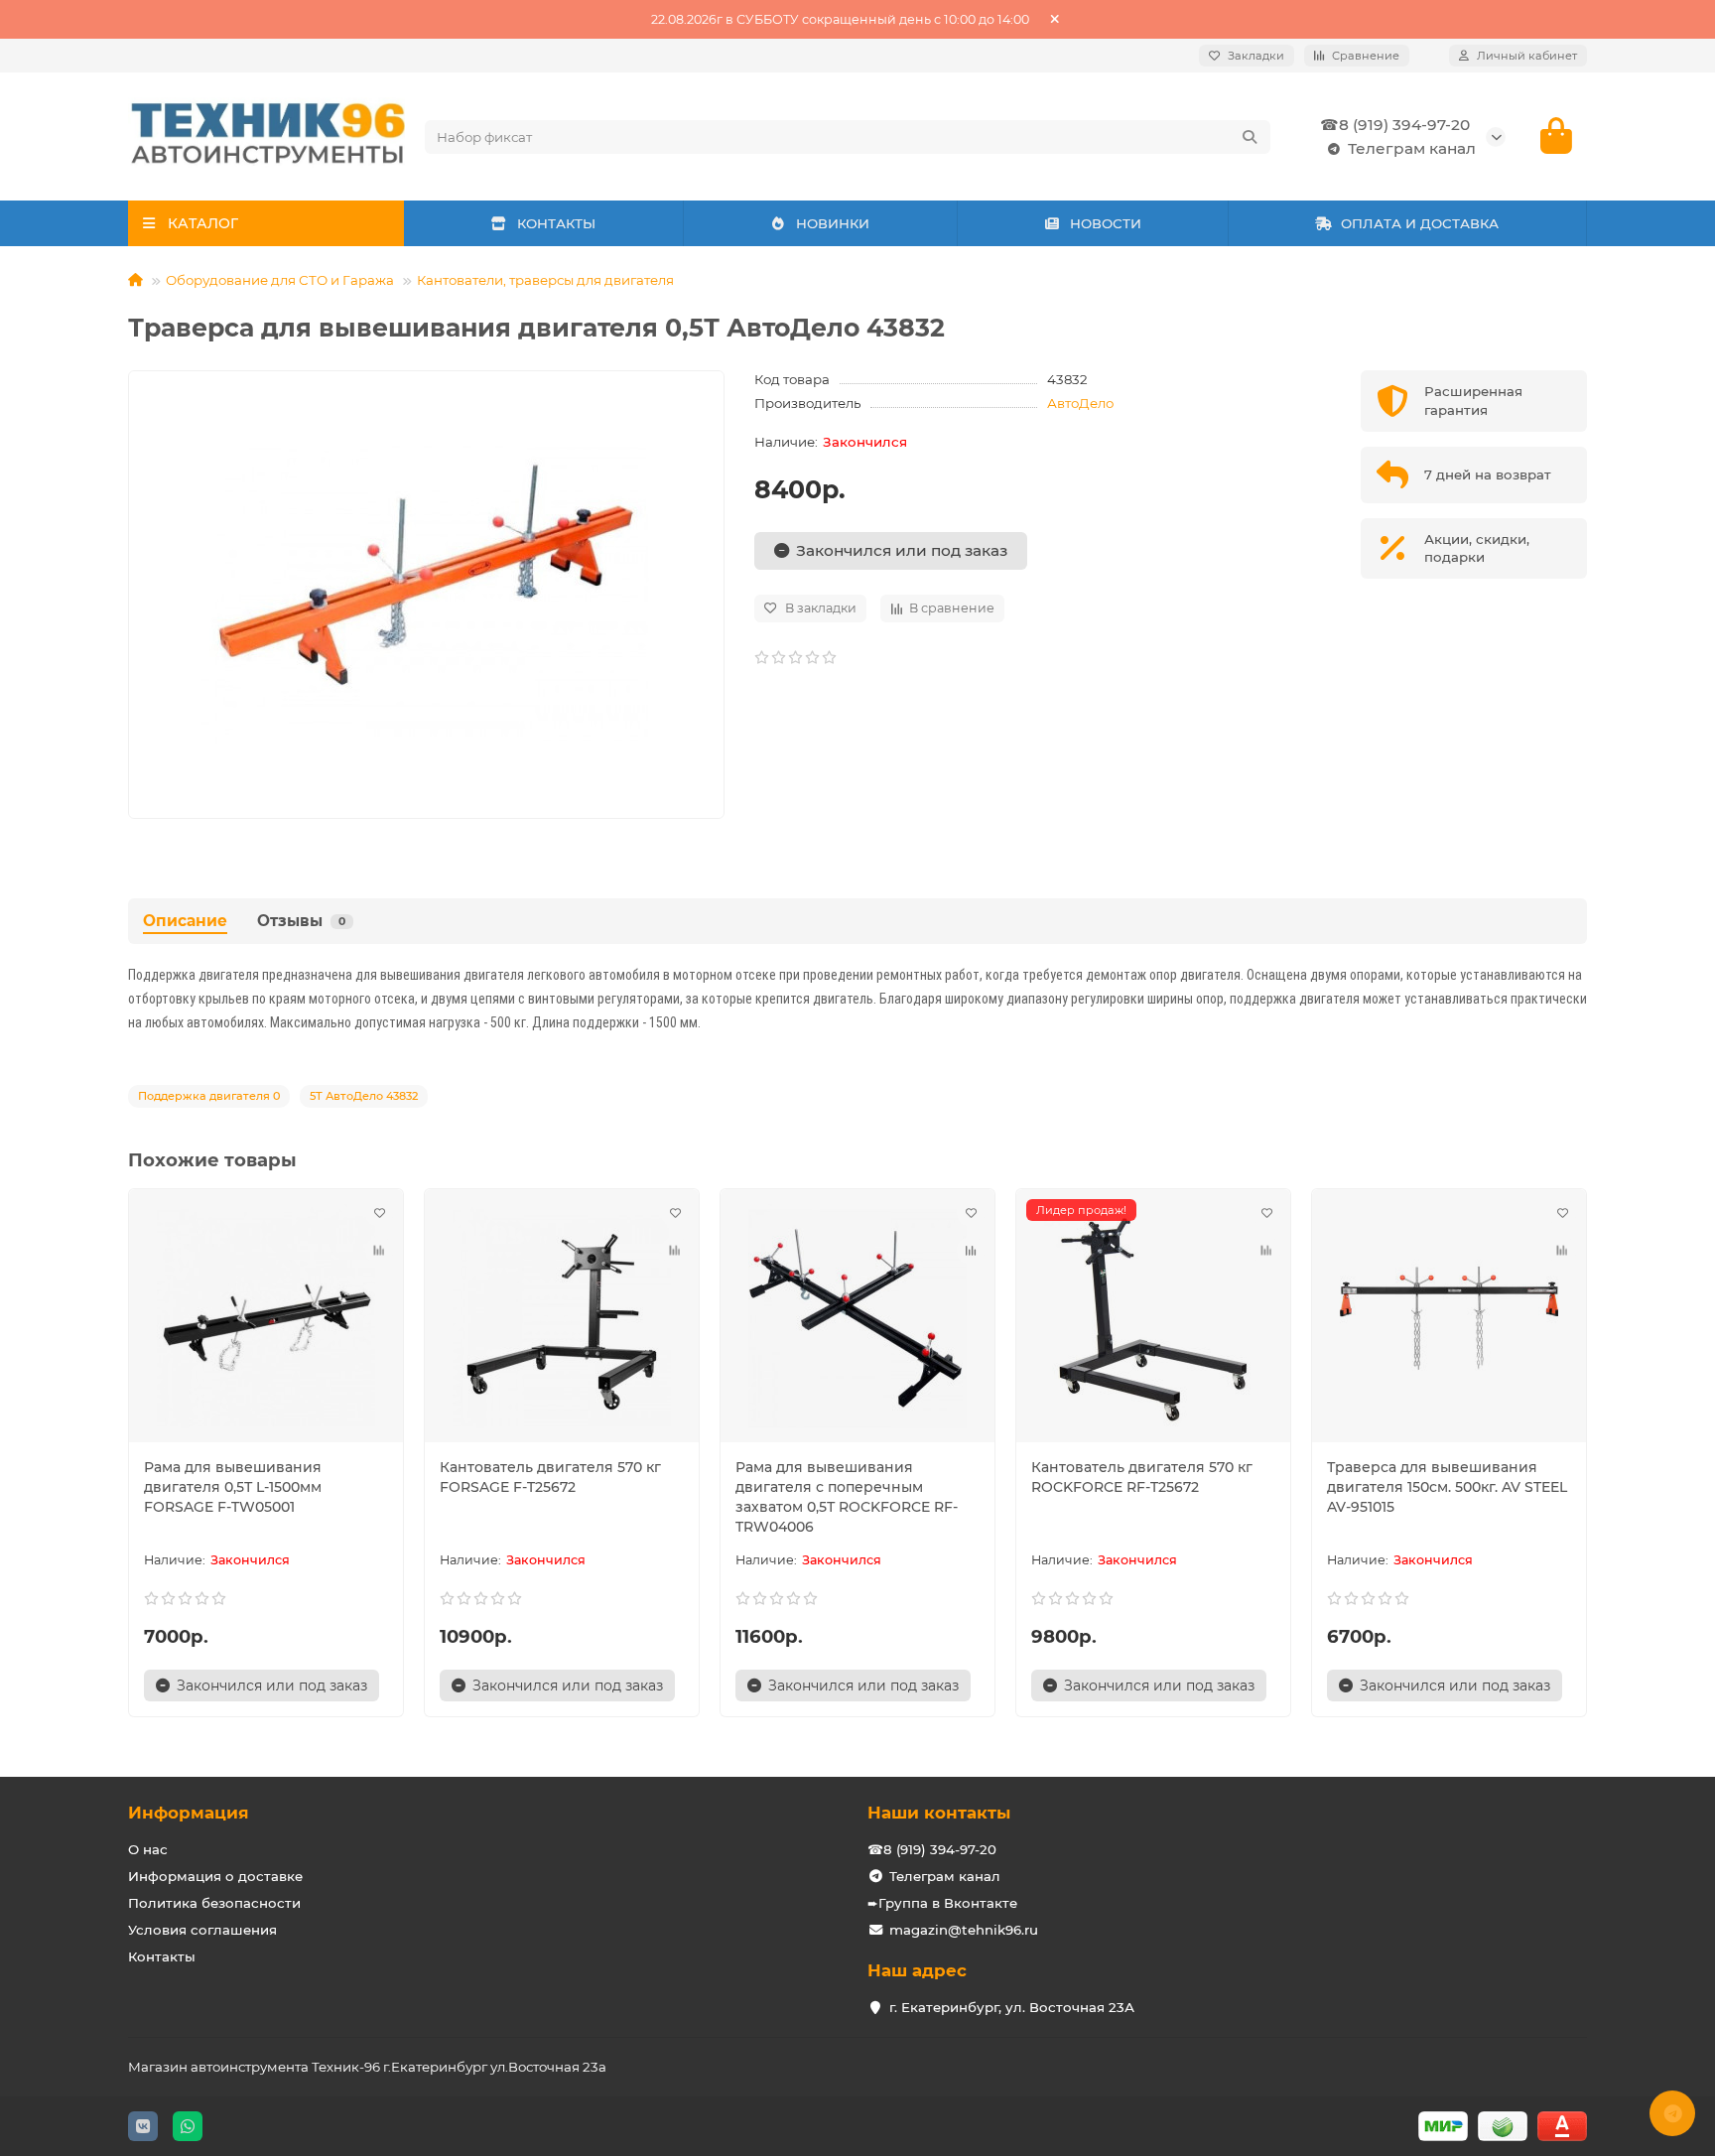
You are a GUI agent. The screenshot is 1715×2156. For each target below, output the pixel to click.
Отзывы (301, 921)
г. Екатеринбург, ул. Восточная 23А (1012, 2007)
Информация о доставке (215, 1876)
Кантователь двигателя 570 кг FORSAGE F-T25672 (550, 1477)
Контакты (162, 1956)
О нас (148, 1849)
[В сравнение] (379, 1251)
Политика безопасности (214, 1903)
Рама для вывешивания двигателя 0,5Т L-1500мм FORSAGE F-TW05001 (233, 1487)
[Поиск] (1250, 137)
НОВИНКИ (833, 223)
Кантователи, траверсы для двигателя (545, 280)
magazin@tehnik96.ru (964, 1930)
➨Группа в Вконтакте (942, 1903)
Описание (185, 921)
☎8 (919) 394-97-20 (1395, 125)
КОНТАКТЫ (556, 223)
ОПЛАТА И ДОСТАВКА (1420, 223)
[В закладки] (379, 1213)
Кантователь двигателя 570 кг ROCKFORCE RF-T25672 (1142, 1477)
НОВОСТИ (1106, 223)
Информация (189, 1813)
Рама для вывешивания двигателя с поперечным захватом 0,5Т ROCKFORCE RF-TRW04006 (847, 1497)
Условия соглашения (202, 1930)
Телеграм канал (1412, 148)
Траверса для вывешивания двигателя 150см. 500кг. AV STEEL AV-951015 (1447, 1487)
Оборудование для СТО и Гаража (280, 280)
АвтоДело (1080, 403)
